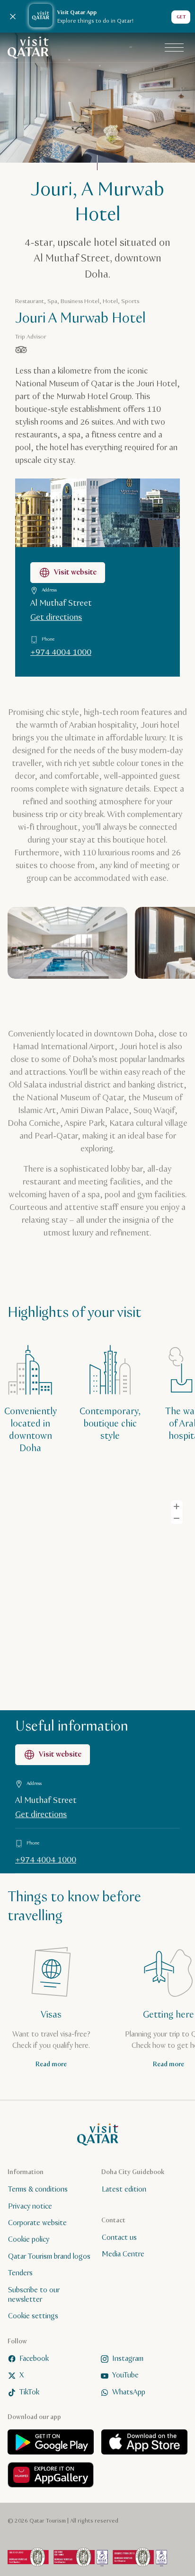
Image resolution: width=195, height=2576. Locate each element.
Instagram (128, 2359)
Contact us (119, 2238)
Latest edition (124, 2189)
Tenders (20, 2273)
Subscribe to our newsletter (34, 2295)
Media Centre (123, 2254)
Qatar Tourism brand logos (49, 2257)
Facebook (34, 2359)
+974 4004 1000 (61, 653)
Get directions (56, 618)
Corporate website (37, 2223)
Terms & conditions (38, 2189)
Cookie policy (29, 2240)
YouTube (125, 2375)
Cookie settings (33, 2316)
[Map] (97, 1599)
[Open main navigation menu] (174, 48)
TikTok (29, 2392)
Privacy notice (30, 2206)
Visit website (75, 572)
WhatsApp (129, 2392)
